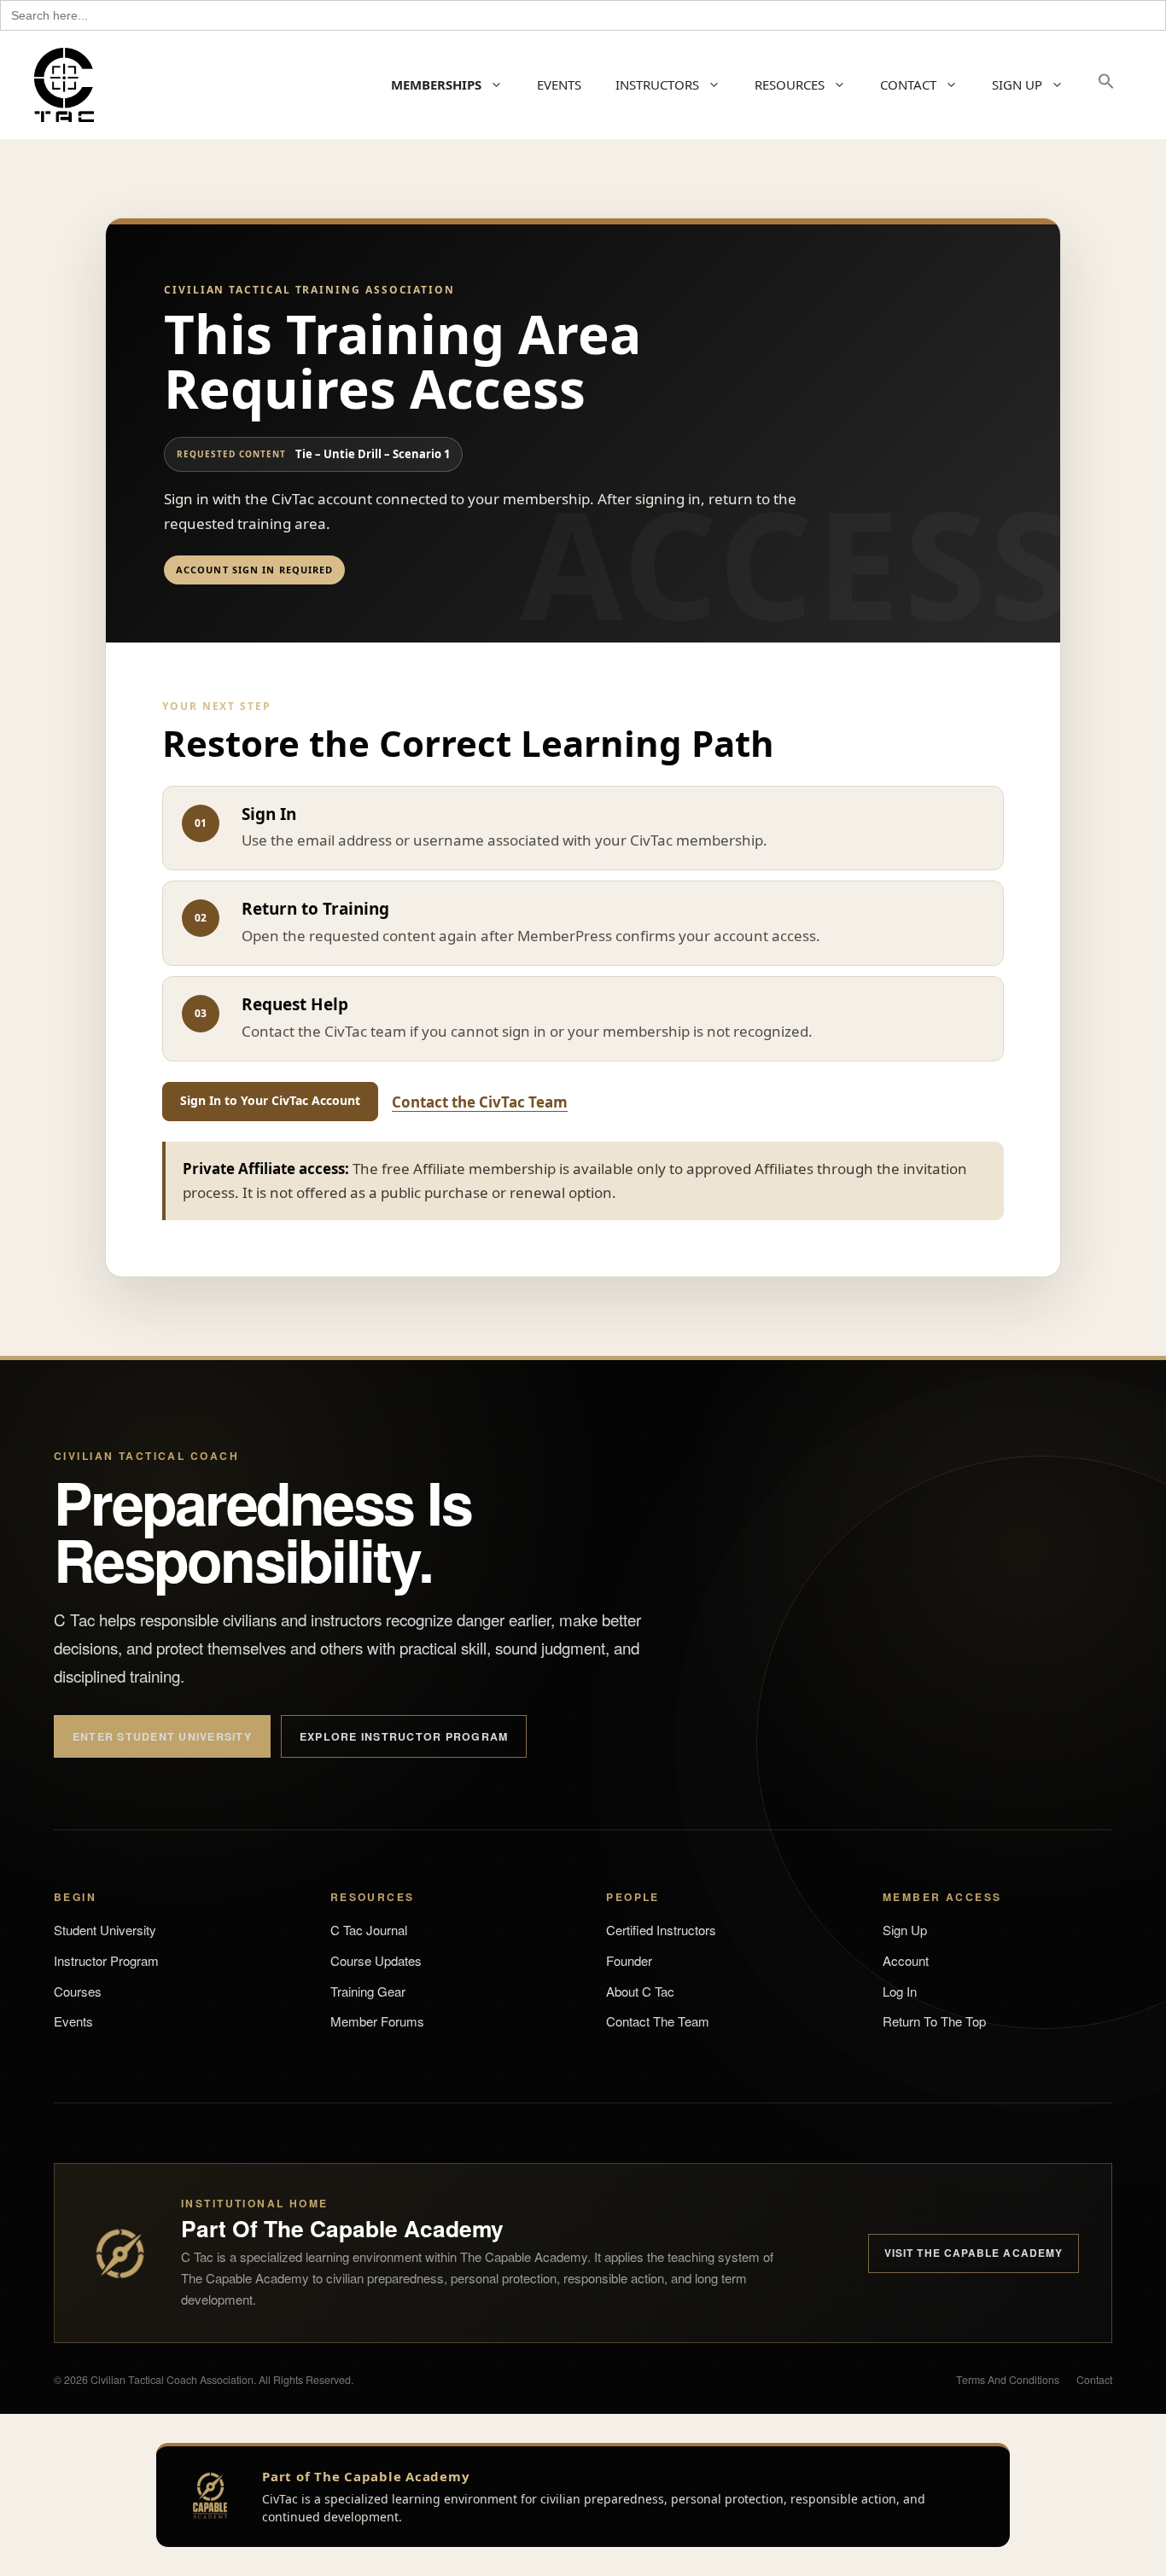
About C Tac (640, 1991)
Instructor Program (106, 1960)
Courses (78, 1991)
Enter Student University (162, 1736)
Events (73, 2021)
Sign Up (905, 1930)
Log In (900, 1991)
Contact (1094, 2380)
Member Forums (377, 2021)
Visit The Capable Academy (974, 2253)
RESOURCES (790, 84)
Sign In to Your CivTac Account (270, 1100)
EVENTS (559, 84)
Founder (629, 1960)
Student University (105, 1930)
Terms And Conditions (1008, 2380)
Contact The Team (658, 2021)
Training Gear (368, 1991)
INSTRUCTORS (657, 84)
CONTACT (908, 84)
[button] (1106, 84)
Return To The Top (934, 2021)
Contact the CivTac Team (480, 1102)
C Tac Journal (369, 1930)
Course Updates (376, 1960)
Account (906, 1960)
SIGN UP (1017, 84)
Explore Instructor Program (404, 1736)
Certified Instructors (661, 1930)
